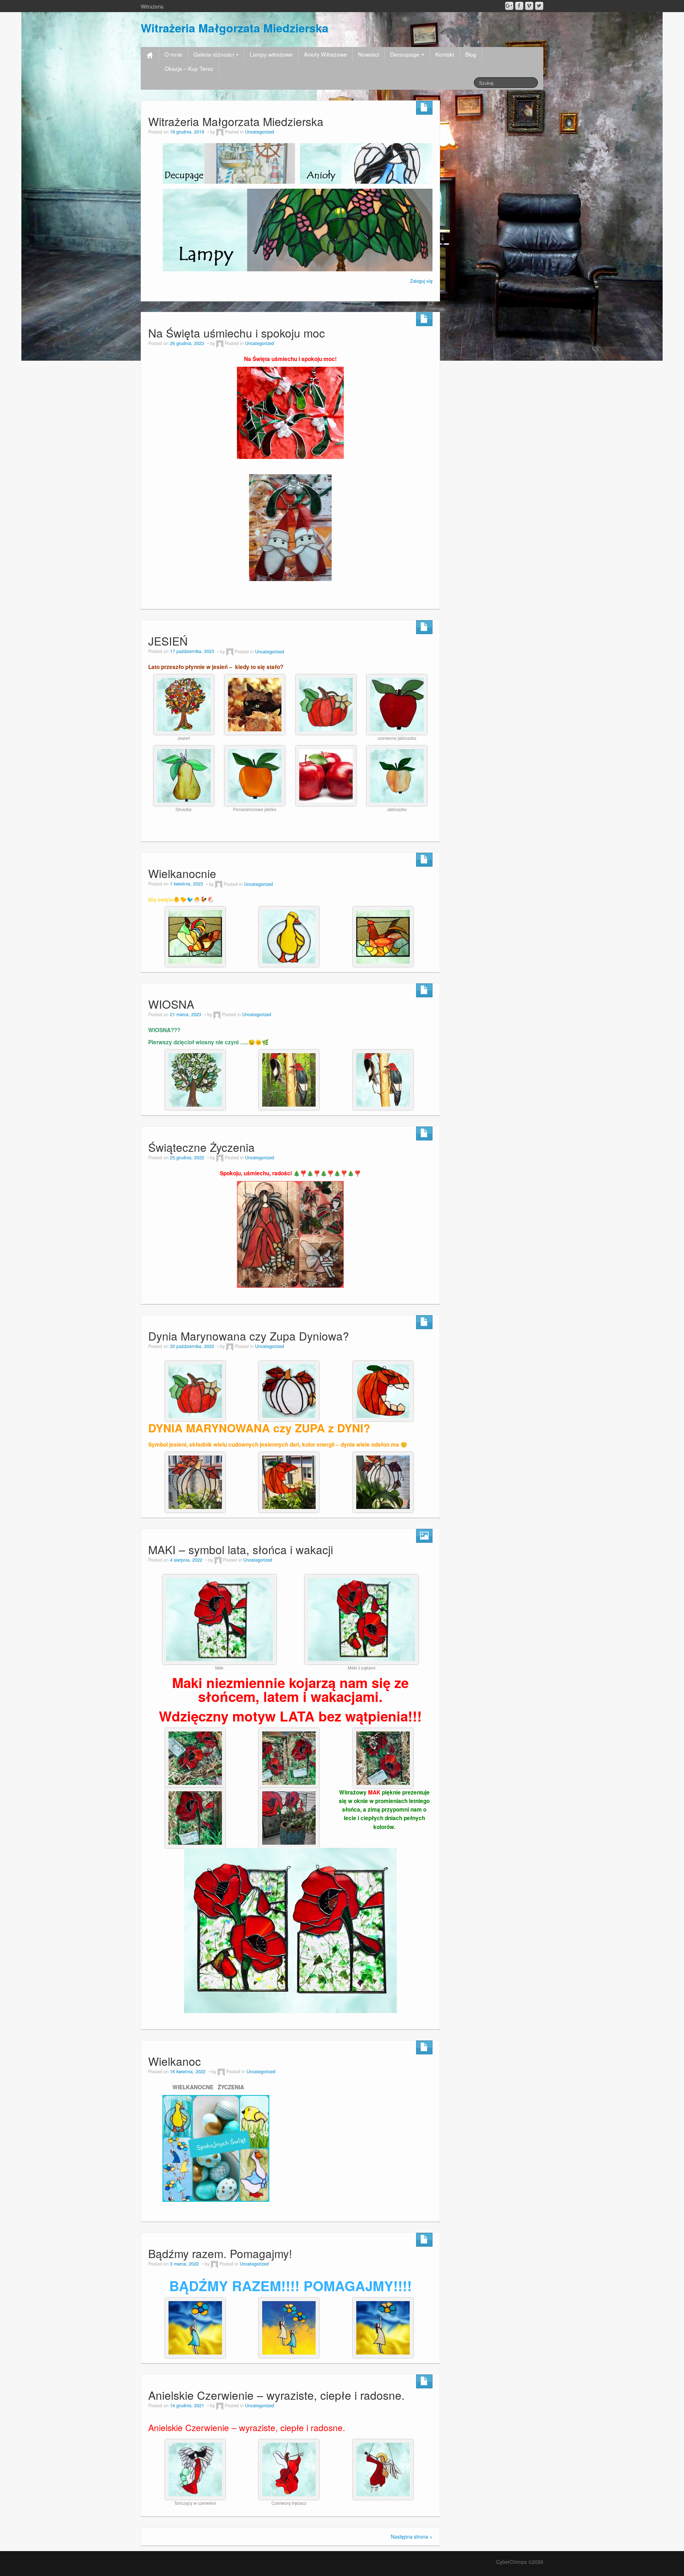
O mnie (173, 54)
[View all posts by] (220, 132)
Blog (471, 54)
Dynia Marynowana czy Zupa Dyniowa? (249, 1336)
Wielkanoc (175, 2061)
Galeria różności (214, 54)
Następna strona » (412, 2536)
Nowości (369, 54)
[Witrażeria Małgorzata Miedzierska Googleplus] (509, 6)
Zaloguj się (421, 281)
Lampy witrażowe (271, 54)
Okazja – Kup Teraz (189, 68)
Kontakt (445, 54)
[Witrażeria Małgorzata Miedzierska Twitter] (539, 6)
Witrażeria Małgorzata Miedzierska (235, 28)
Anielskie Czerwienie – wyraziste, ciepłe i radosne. (276, 2395)
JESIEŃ (168, 641)
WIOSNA (171, 1004)
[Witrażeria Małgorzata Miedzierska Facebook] (519, 6)
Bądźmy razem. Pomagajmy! (220, 2253)
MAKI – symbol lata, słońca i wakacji (241, 1549)
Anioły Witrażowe (325, 54)
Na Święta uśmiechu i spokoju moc (237, 333)
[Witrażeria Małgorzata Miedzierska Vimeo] (529, 6)
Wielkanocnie (182, 873)
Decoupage (405, 54)
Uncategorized (260, 132)
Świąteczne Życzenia (201, 1147)
